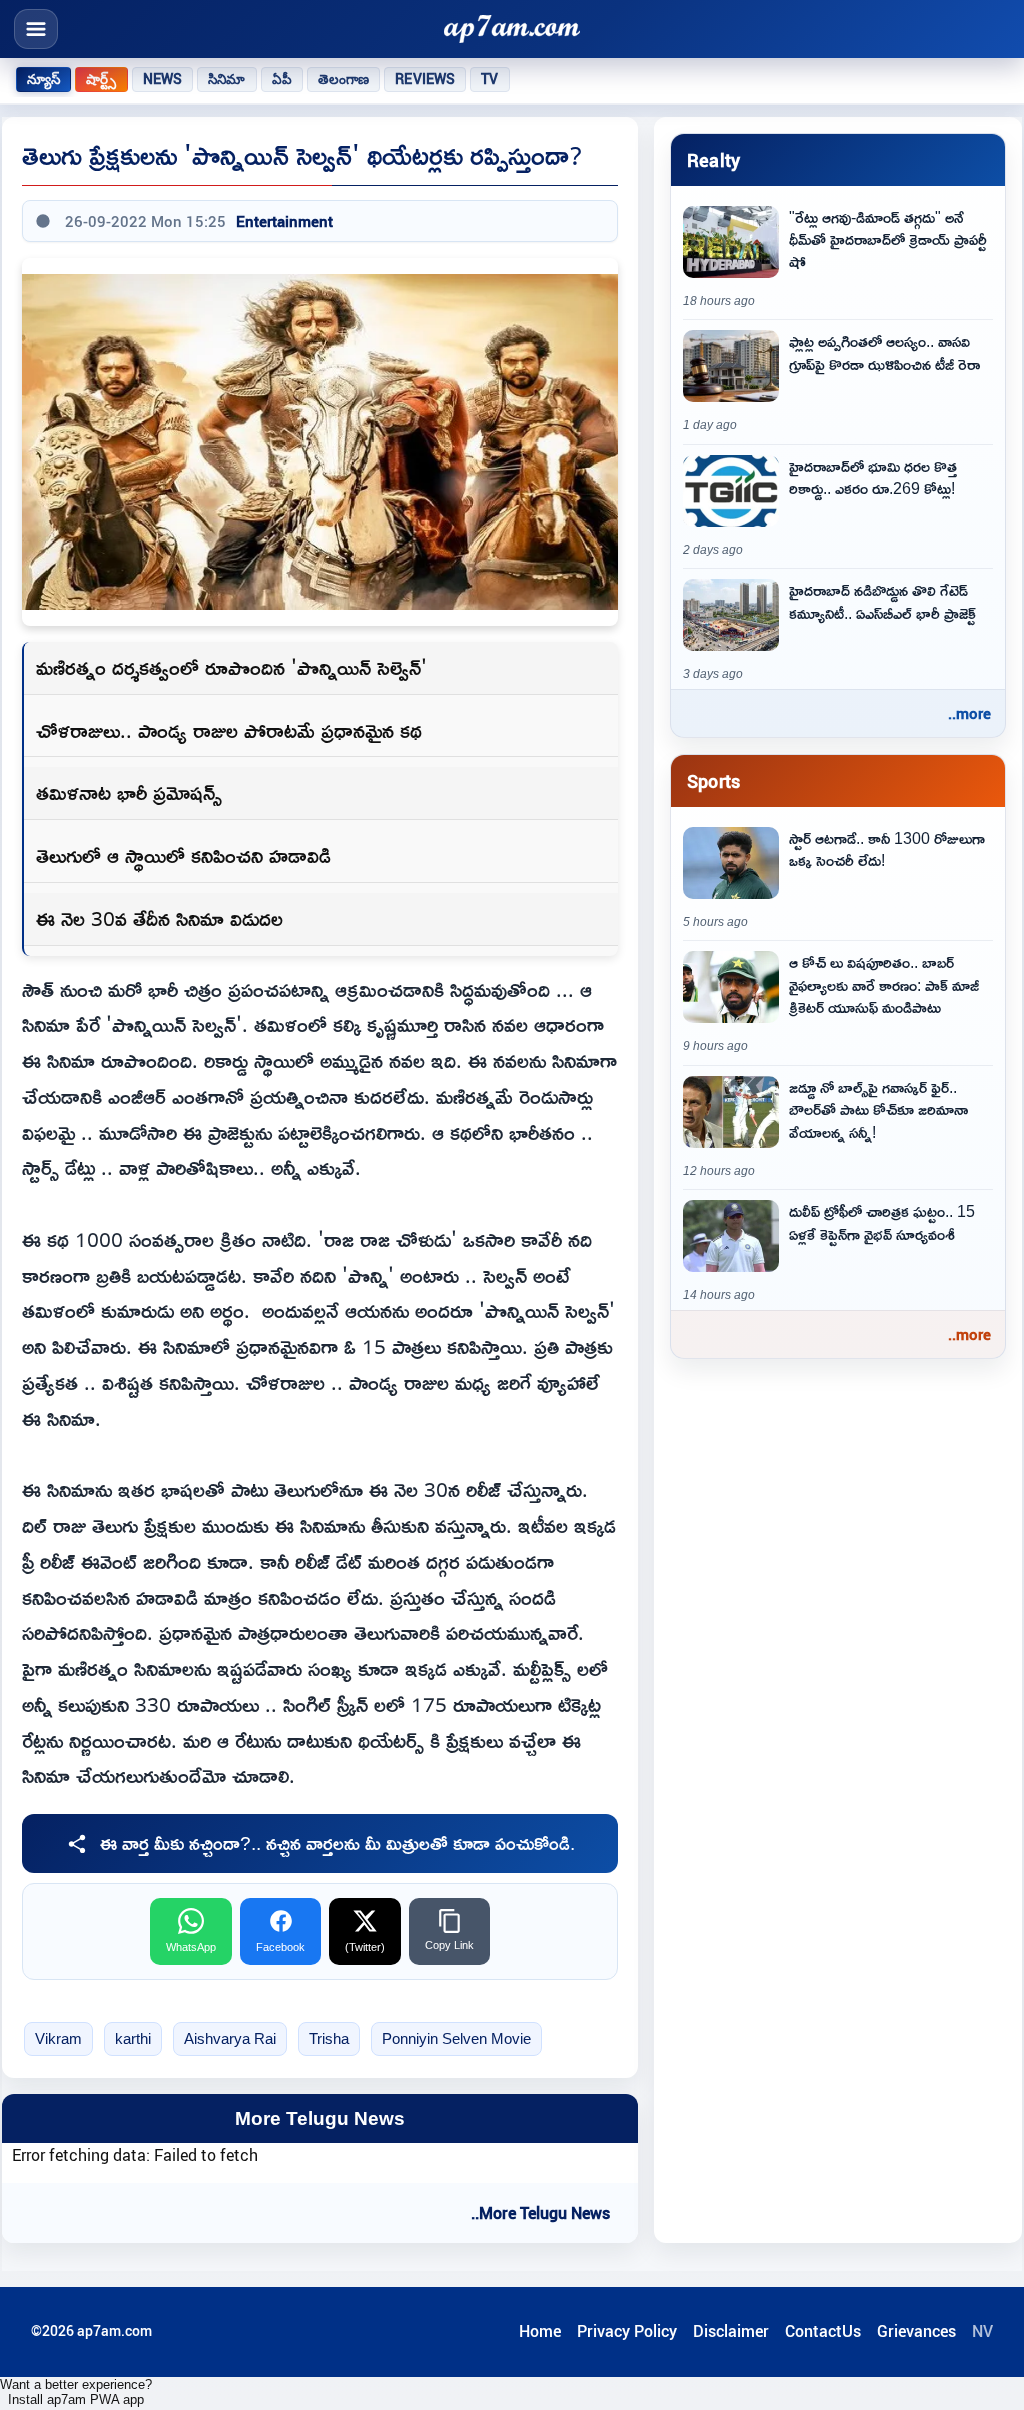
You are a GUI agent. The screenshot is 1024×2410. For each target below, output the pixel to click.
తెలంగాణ (344, 79)
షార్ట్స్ (101, 79)
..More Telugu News (540, 2213)
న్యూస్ (43, 79)
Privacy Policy (627, 2331)
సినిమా (226, 79)
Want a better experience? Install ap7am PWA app (76, 2392)
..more (969, 713)
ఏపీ (282, 79)
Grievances (916, 2331)
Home (540, 2331)
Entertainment (284, 221)
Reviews (425, 79)
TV (489, 79)
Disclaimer (731, 2331)
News (163, 79)
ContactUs (823, 2331)
